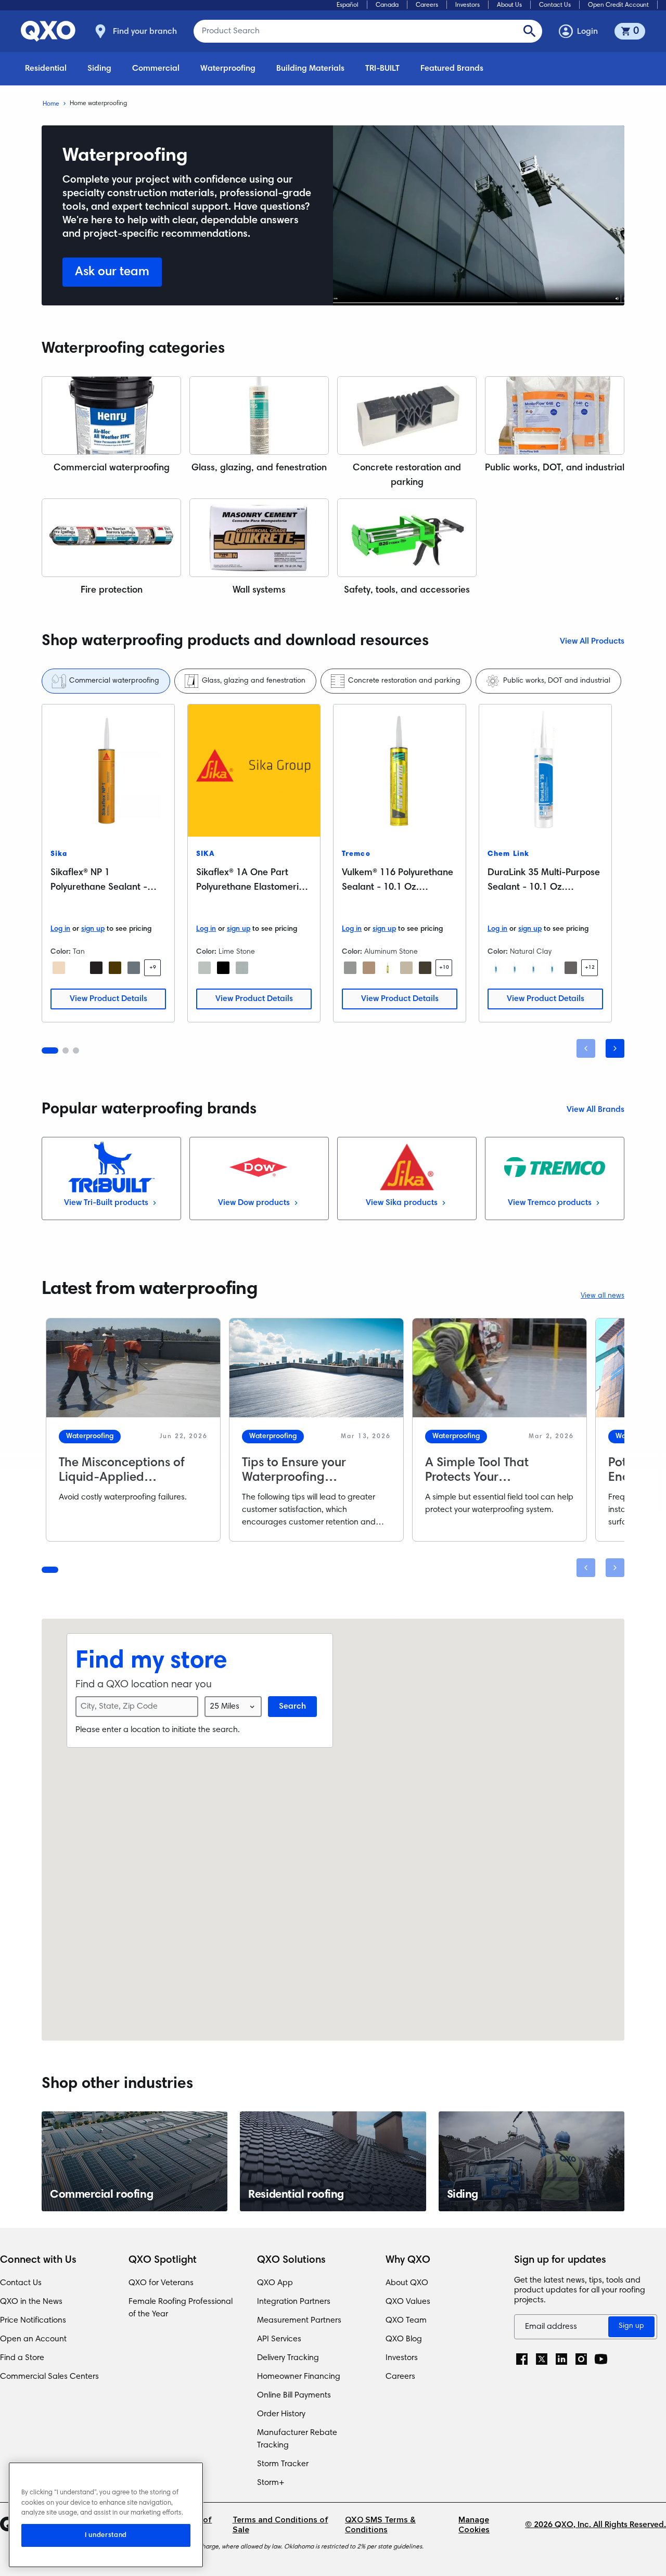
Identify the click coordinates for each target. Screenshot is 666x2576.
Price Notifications (33, 2321)
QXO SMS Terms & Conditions (380, 2525)
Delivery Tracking (288, 2358)
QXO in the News (31, 2302)
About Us (509, 5)
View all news (603, 1296)
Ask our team (112, 272)
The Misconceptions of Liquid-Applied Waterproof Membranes (126, 1478)
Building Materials (310, 69)
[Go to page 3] (76, 1050)
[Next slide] (615, 1048)
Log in (60, 929)
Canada (387, 5)
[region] (106, 2515)
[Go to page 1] (50, 1050)
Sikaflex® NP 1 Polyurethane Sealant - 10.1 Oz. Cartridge (99, 888)
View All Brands (595, 1110)
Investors (468, 5)
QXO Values (408, 2302)
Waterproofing (228, 69)
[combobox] (233, 1707)
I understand (106, 2535)
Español (348, 5)
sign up (93, 929)
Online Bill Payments (294, 2395)
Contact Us (555, 5)
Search (292, 1707)
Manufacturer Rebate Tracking (297, 2439)
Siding (99, 69)
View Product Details (108, 999)
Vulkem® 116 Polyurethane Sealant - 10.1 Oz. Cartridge (398, 888)
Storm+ (271, 2483)
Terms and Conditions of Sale (280, 2525)
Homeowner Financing (299, 2377)
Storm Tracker (283, 2464)
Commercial (156, 69)
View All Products (592, 642)
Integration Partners (294, 2302)
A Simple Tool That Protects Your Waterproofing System (488, 1478)
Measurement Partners (299, 2321)
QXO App (275, 2283)
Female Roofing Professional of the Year (181, 2308)
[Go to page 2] (66, 1050)
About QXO (407, 2283)
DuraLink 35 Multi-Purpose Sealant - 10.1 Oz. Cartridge (544, 888)
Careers (427, 5)
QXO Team (406, 2321)
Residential (46, 69)
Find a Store (22, 2358)
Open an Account (33, 2339)
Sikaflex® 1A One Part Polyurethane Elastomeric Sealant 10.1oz (250, 888)
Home (51, 104)
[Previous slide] (586, 1048)
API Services (279, 2339)
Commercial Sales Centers (49, 2377)
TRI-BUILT (382, 69)
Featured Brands (452, 69)
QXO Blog (404, 2339)
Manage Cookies (474, 2525)
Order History (281, 2414)
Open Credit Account (618, 5)
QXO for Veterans (161, 2283)
